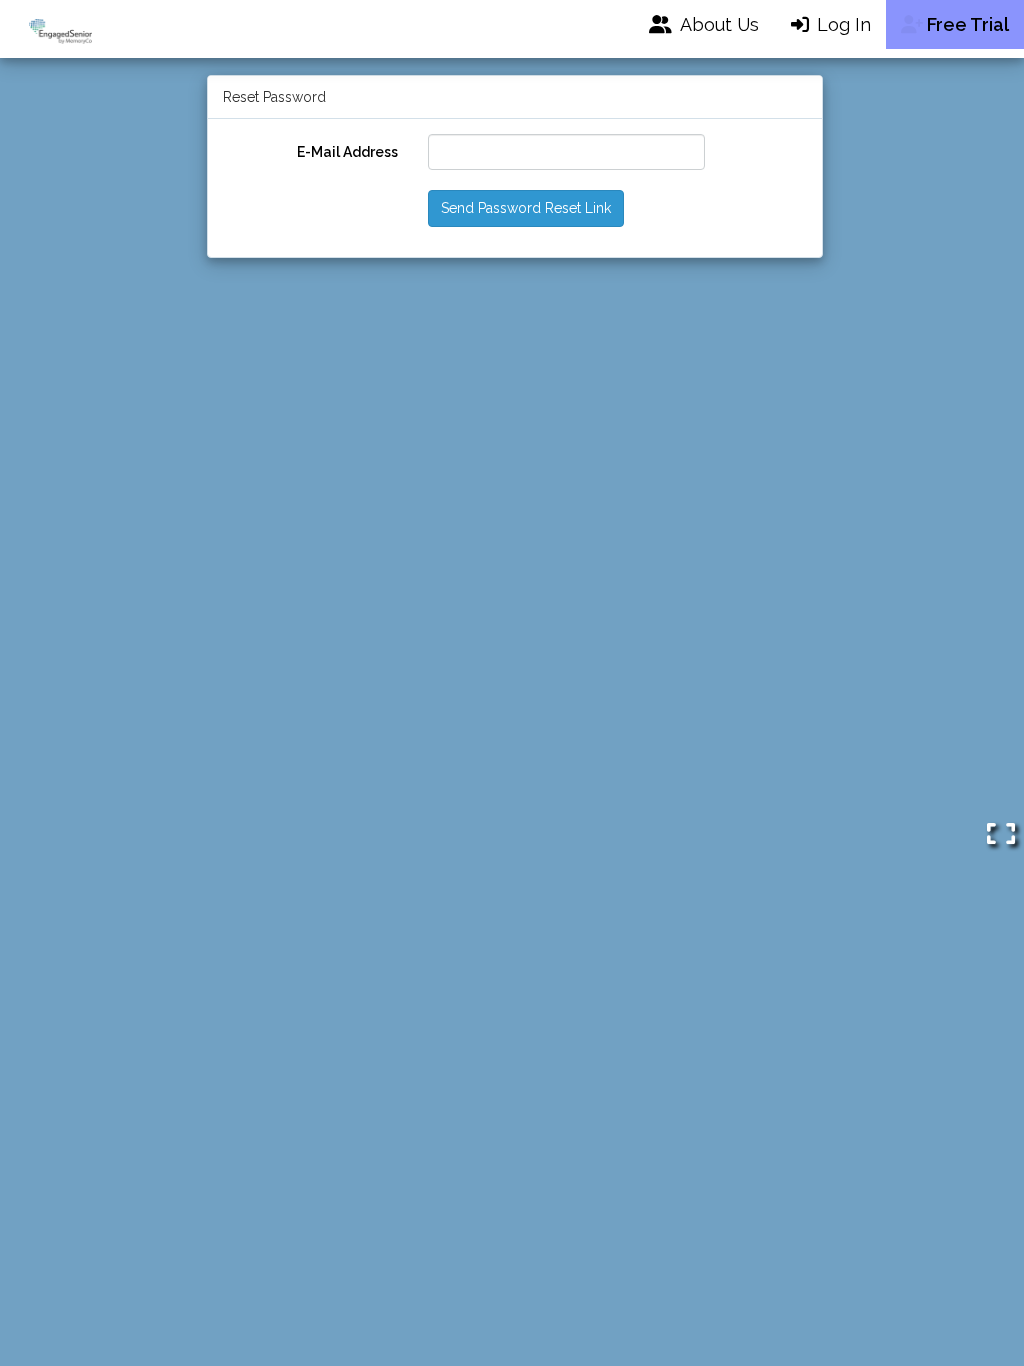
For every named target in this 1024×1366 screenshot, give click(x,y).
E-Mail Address (347, 152)
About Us (715, 24)
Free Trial (966, 24)
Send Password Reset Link (526, 208)
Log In (841, 24)
